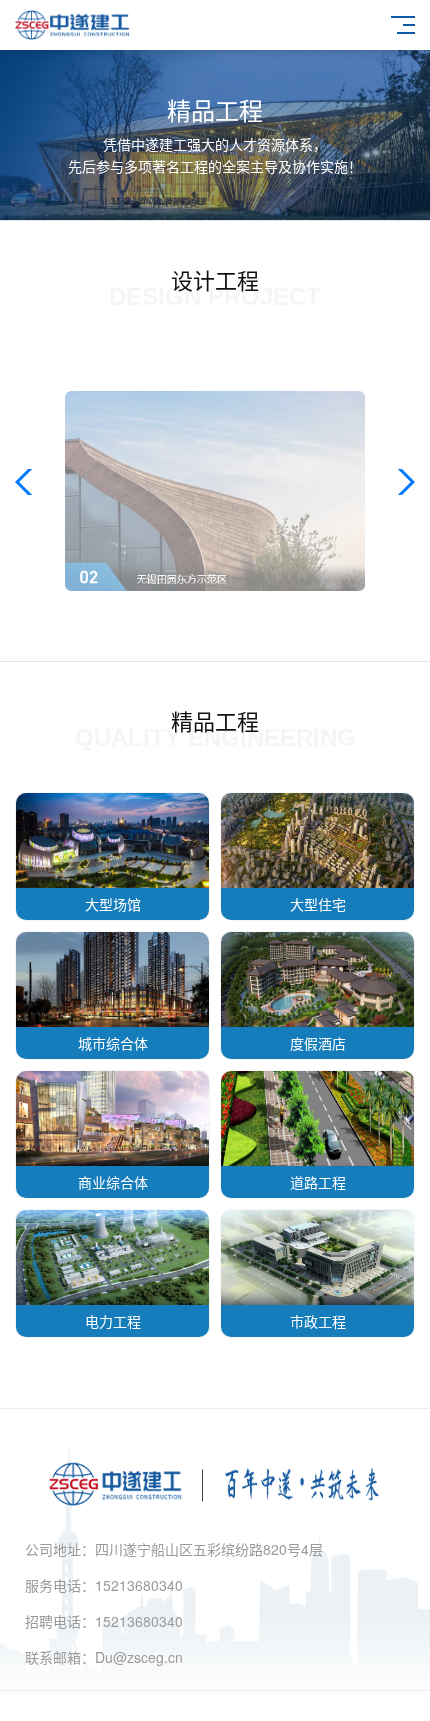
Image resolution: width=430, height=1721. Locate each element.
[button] (28, 482)
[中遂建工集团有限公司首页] (215, 1511)
